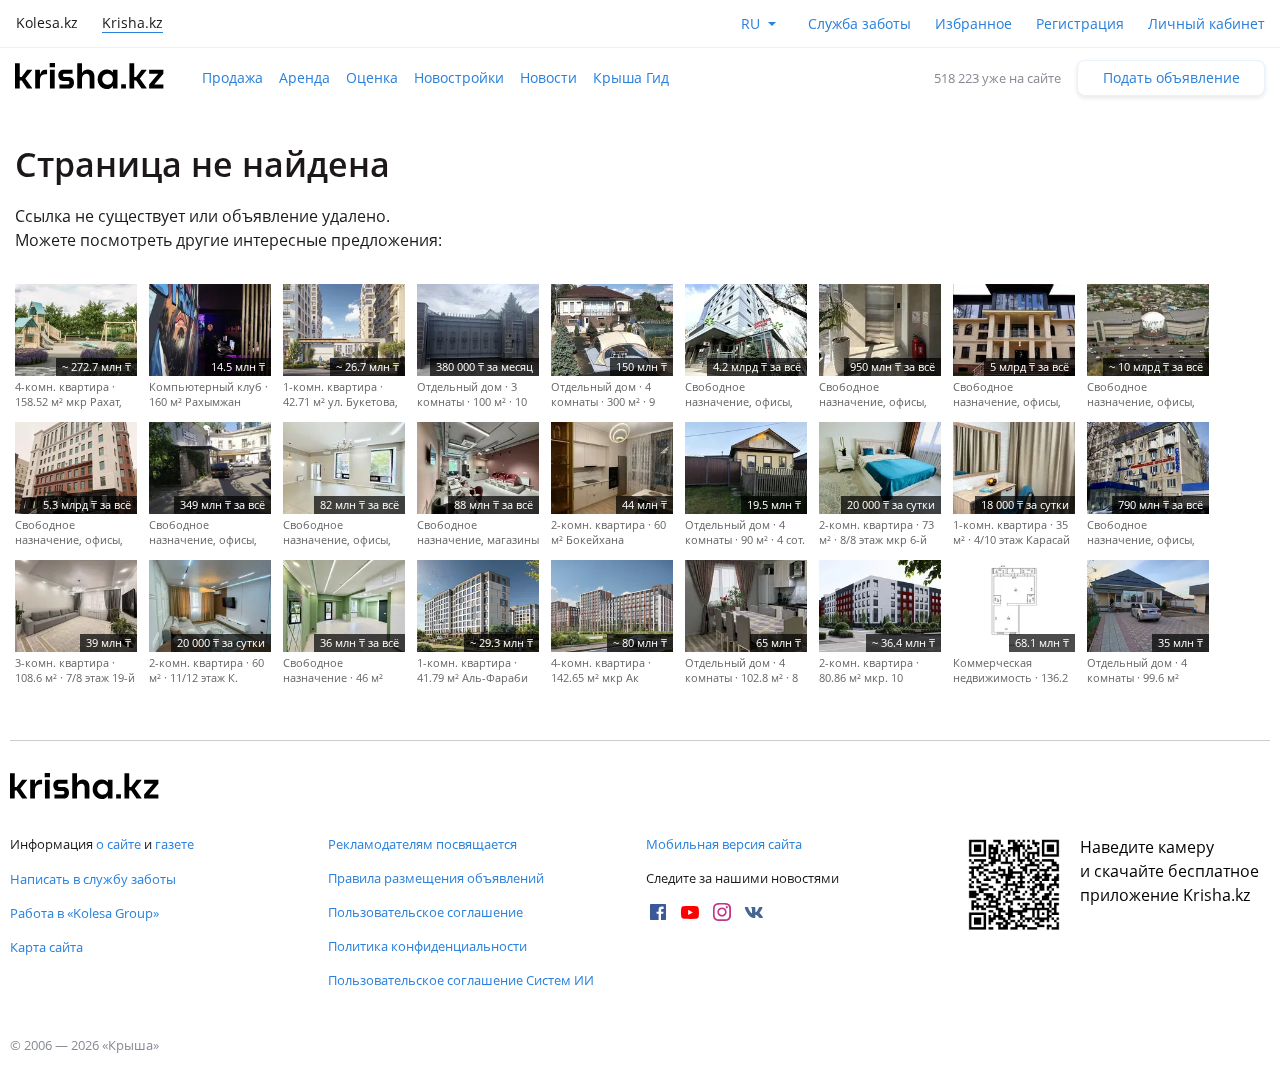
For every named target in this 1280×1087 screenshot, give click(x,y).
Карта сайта (46, 947)
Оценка (372, 77)
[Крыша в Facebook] (658, 912)
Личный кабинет (1206, 23)
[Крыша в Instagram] (722, 912)
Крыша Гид (631, 77)
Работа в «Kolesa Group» (84, 913)
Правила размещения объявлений (436, 878)
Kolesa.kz (47, 22)
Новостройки (459, 77)
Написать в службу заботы (93, 879)
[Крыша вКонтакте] (754, 912)
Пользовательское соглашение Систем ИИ (461, 980)
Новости (548, 77)
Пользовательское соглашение (425, 912)
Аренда (304, 77)
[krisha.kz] (85, 788)
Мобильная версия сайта (724, 844)
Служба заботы (859, 23)
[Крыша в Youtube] (690, 912)
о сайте (118, 844)
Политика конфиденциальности (427, 946)
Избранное (973, 23)
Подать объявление (1171, 77)
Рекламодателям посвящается (422, 844)
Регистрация (1080, 23)
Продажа (232, 77)
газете (174, 844)
